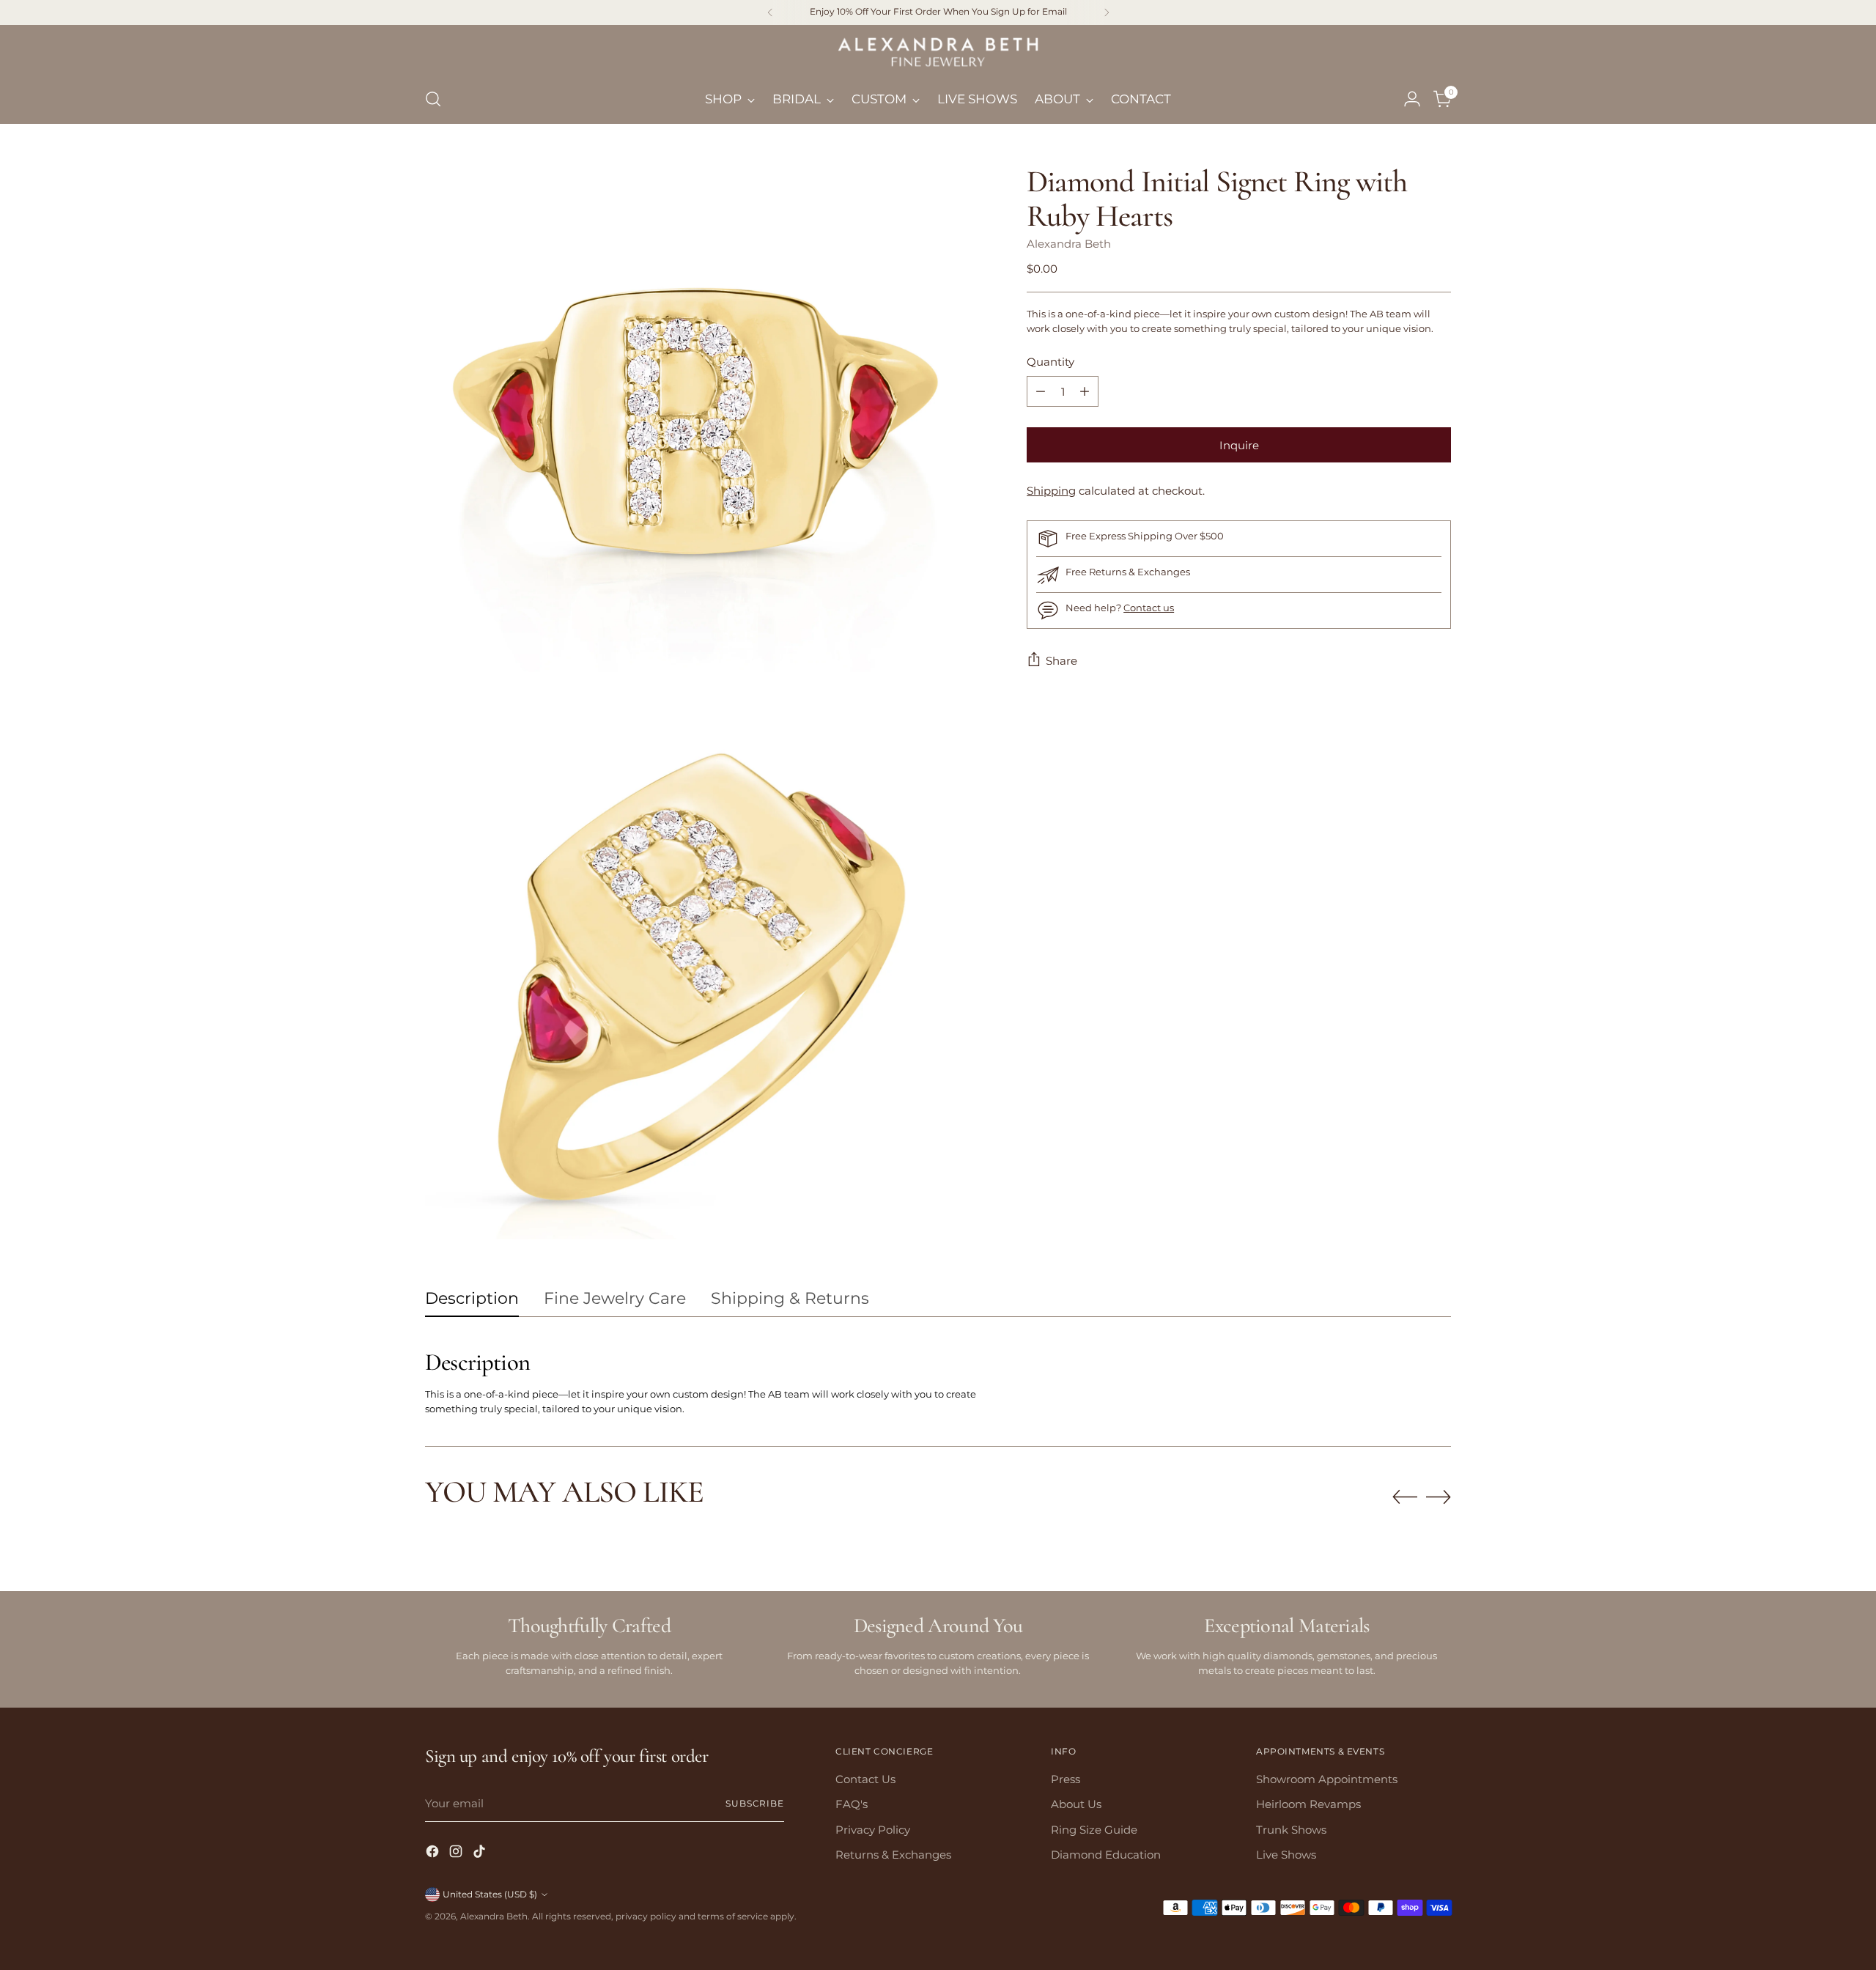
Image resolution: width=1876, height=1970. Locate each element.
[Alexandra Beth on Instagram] (938, 1174)
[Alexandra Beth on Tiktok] (961, 1174)
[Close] (1122, 781)
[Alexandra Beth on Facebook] (915, 1174)
